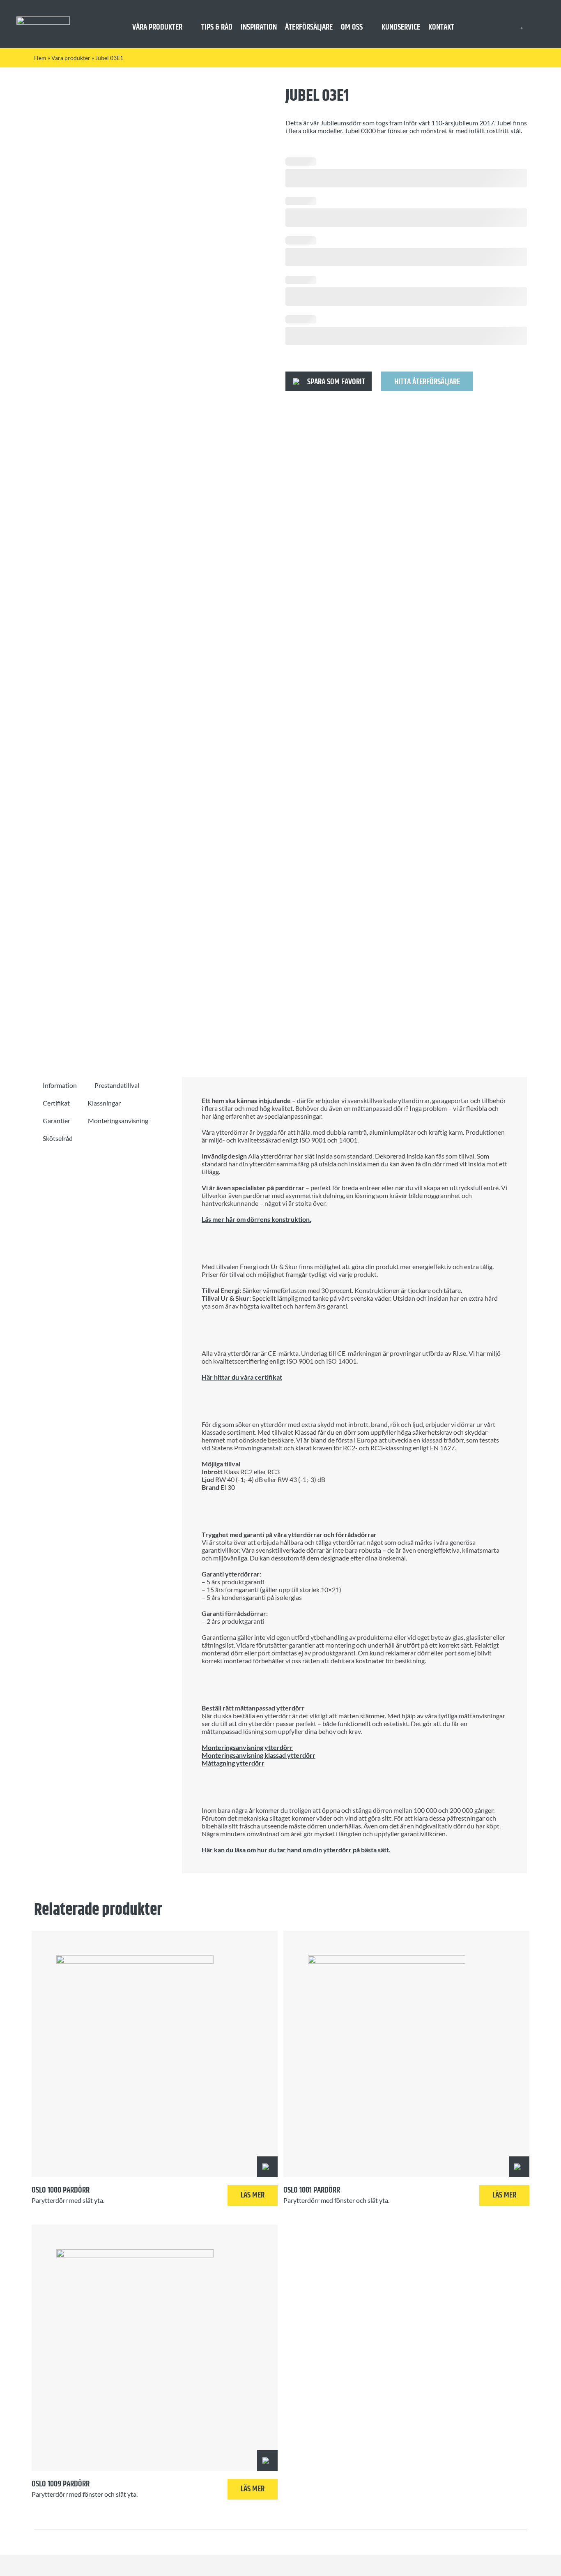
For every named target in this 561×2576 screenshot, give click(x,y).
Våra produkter (71, 58)
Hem (40, 58)
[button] (329, 381)
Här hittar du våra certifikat (242, 1377)
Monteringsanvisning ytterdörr (247, 1747)
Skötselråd (58, 1138)
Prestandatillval (117, 1085)
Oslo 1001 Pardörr (312, 2190)
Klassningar (104, 1103)
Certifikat (56, 1103)
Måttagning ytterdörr (233, 1763)
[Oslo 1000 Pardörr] (155, 2054)
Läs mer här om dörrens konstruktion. (256, 1219)
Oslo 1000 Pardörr (61, 2190)
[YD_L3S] (147, 564)
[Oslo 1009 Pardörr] (155, 2348)
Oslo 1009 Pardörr (61, 2484)
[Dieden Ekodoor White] (43, 20)
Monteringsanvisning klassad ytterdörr (259, 1755)
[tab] (60, 1085)
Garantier (56, 1121)
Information (60, 1085)
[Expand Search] (542, 24)
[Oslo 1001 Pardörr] (406, 2054)
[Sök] (537, 24)
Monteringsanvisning (118, 1121)
